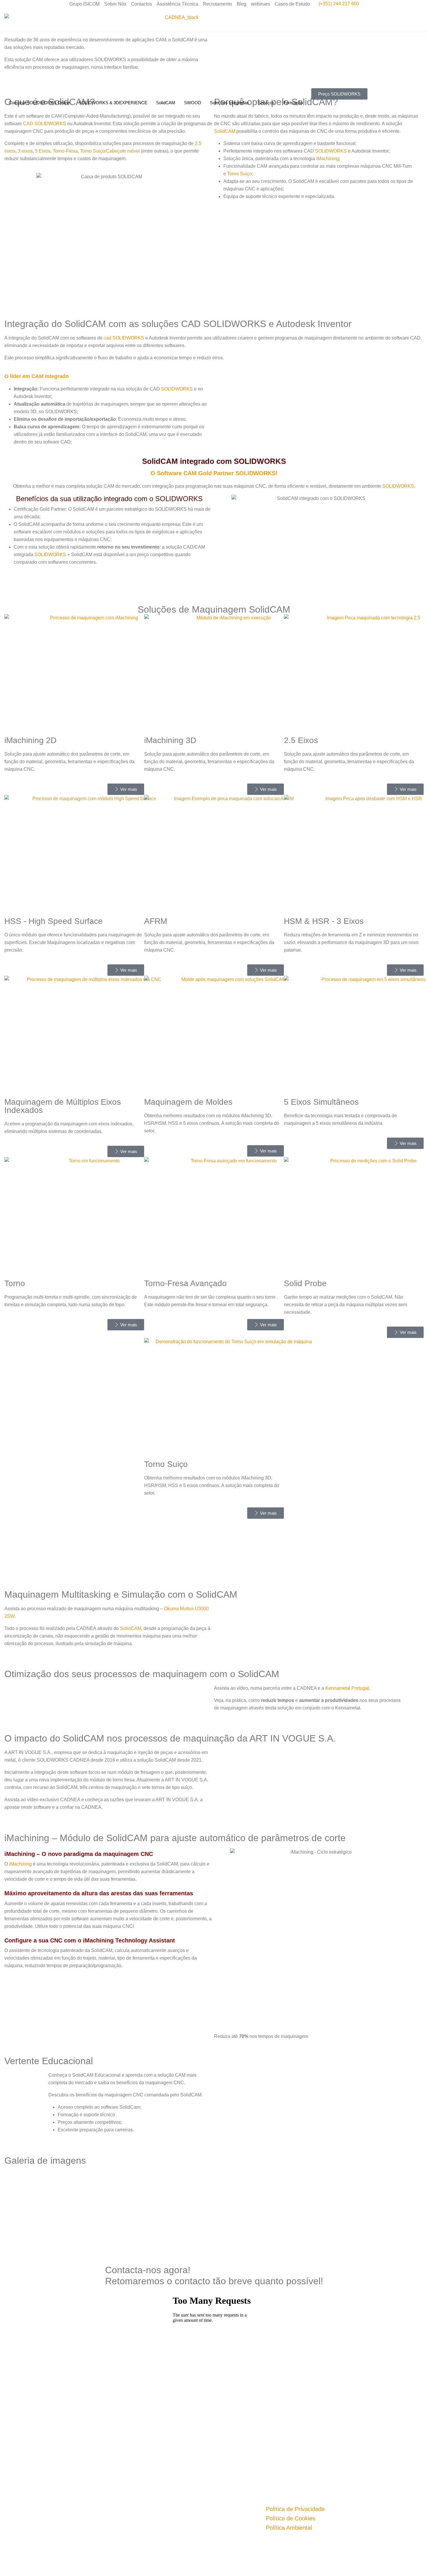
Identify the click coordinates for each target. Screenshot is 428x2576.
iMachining (328, 159)
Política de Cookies (291, 2518)
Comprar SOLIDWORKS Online (39, 103)
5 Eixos (43, 151)
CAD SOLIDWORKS (45, 124)
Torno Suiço (239, 174)
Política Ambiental (289, 2528)
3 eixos (25, 151)
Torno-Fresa (65, 151)
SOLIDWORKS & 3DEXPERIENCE (113, 103)
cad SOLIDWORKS (124, 338)
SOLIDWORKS (331, 151)
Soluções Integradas (229, 103)
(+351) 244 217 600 (339, 4)
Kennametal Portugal (347, 1688)
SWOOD (193, 103)
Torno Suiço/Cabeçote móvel (109, 151)
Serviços (266, 103)
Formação (293, 103)
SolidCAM (166, 103)
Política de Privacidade (295, 2509)
